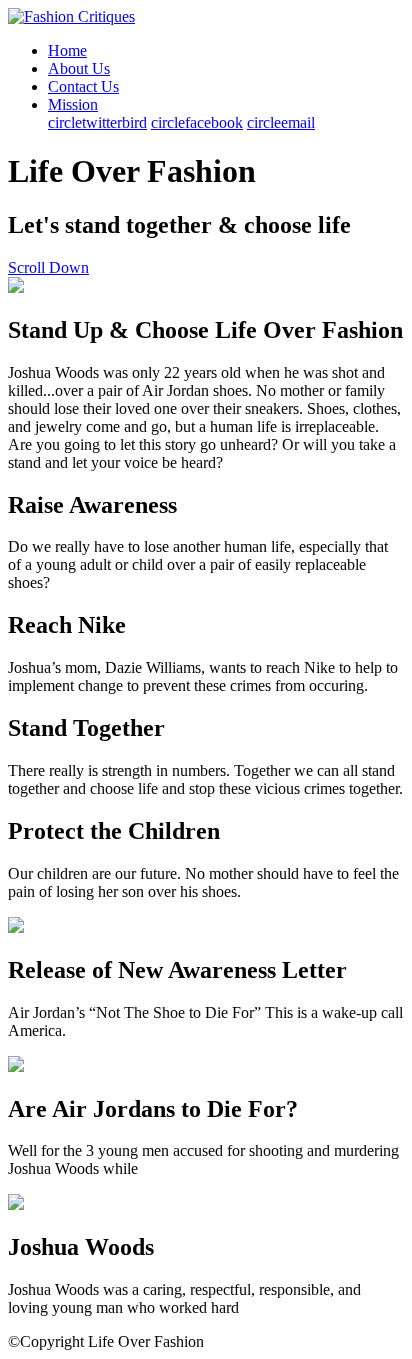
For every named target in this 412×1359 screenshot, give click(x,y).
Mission (73, 104)
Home (67, 50)
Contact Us (83, 86)
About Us (79, 68)
